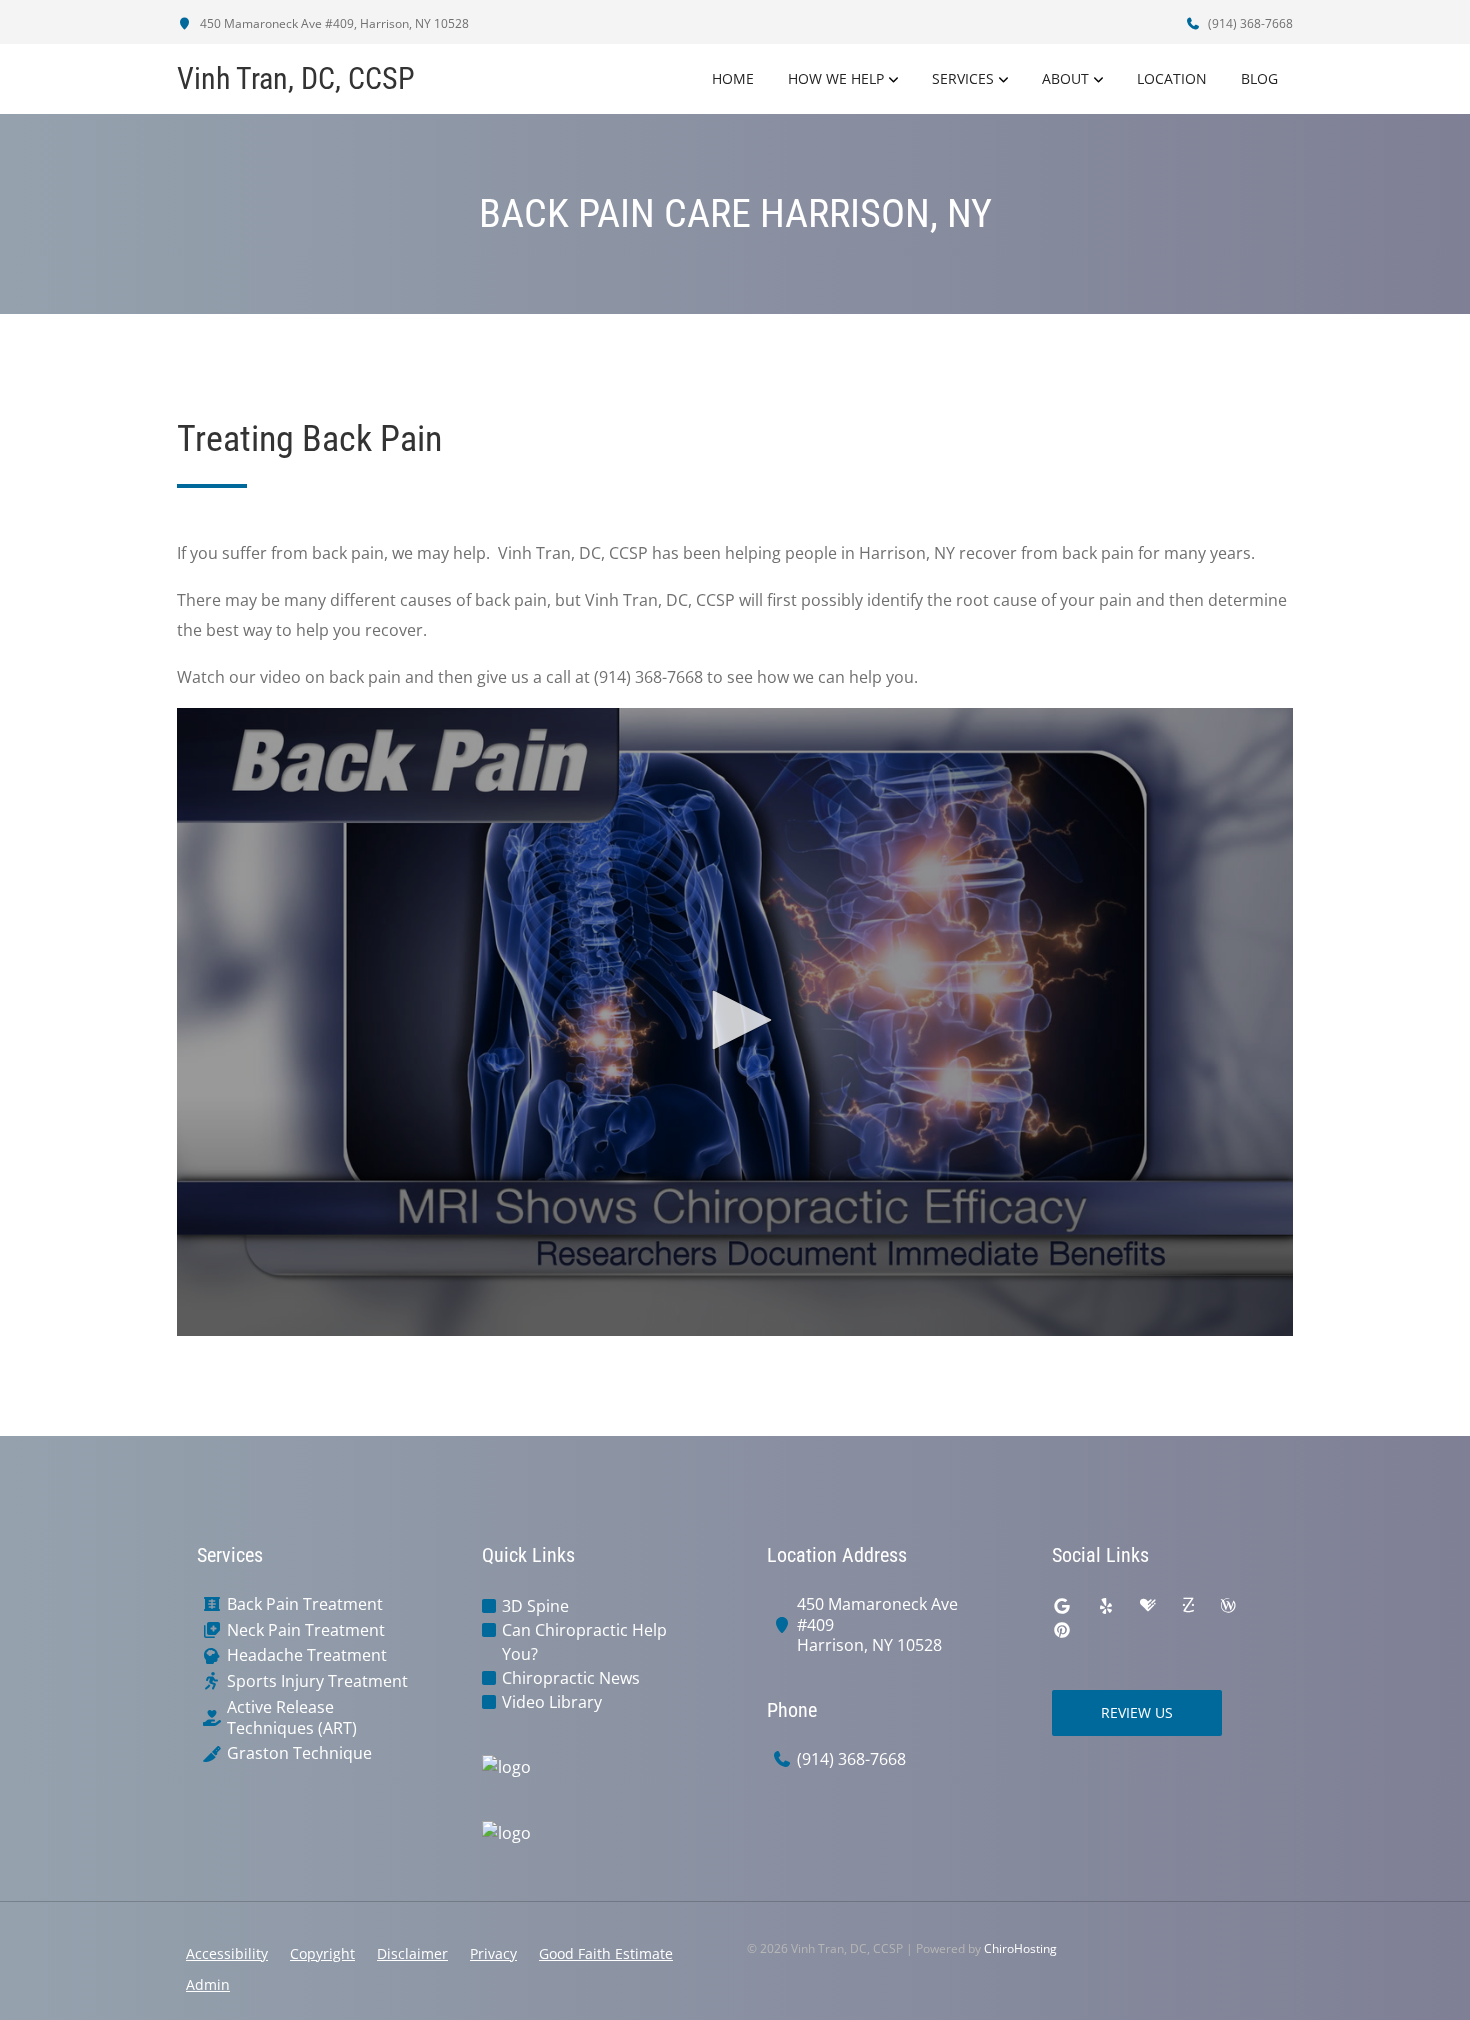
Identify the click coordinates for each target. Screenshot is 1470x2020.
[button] (735, 1020)
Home (733, 78)
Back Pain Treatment (305, 1604)
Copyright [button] (322, 1953)
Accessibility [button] (227, 1953)
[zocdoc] (1188, 1606)
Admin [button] (208, 1984)
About (1065, 78)
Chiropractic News (571, 1678)
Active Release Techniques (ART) (292, 1718)
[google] (1062, 1606)
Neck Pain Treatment (306, 1630)
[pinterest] (1062, 1630)
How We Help (836, 78)
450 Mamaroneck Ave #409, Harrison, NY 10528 (333, 23)
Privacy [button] (493, 1953)
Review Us (1137, 1712)
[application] (735, 1022)
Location (1172, 78)
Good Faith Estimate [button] (606, 1953)
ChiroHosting (1020, 1948)
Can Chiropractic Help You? (584, 1642)
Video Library (552, 1702)
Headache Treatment (307, 1655)
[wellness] (1228, 1606)
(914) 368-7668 (1249, 23)
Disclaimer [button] (412, 1953)
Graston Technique (299, 1753)
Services (963, 78)
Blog (1259, 78)
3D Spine (535, 1606)
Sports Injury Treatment (317, 1681)
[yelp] (1106, 1606)
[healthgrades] (1148, 1606)
